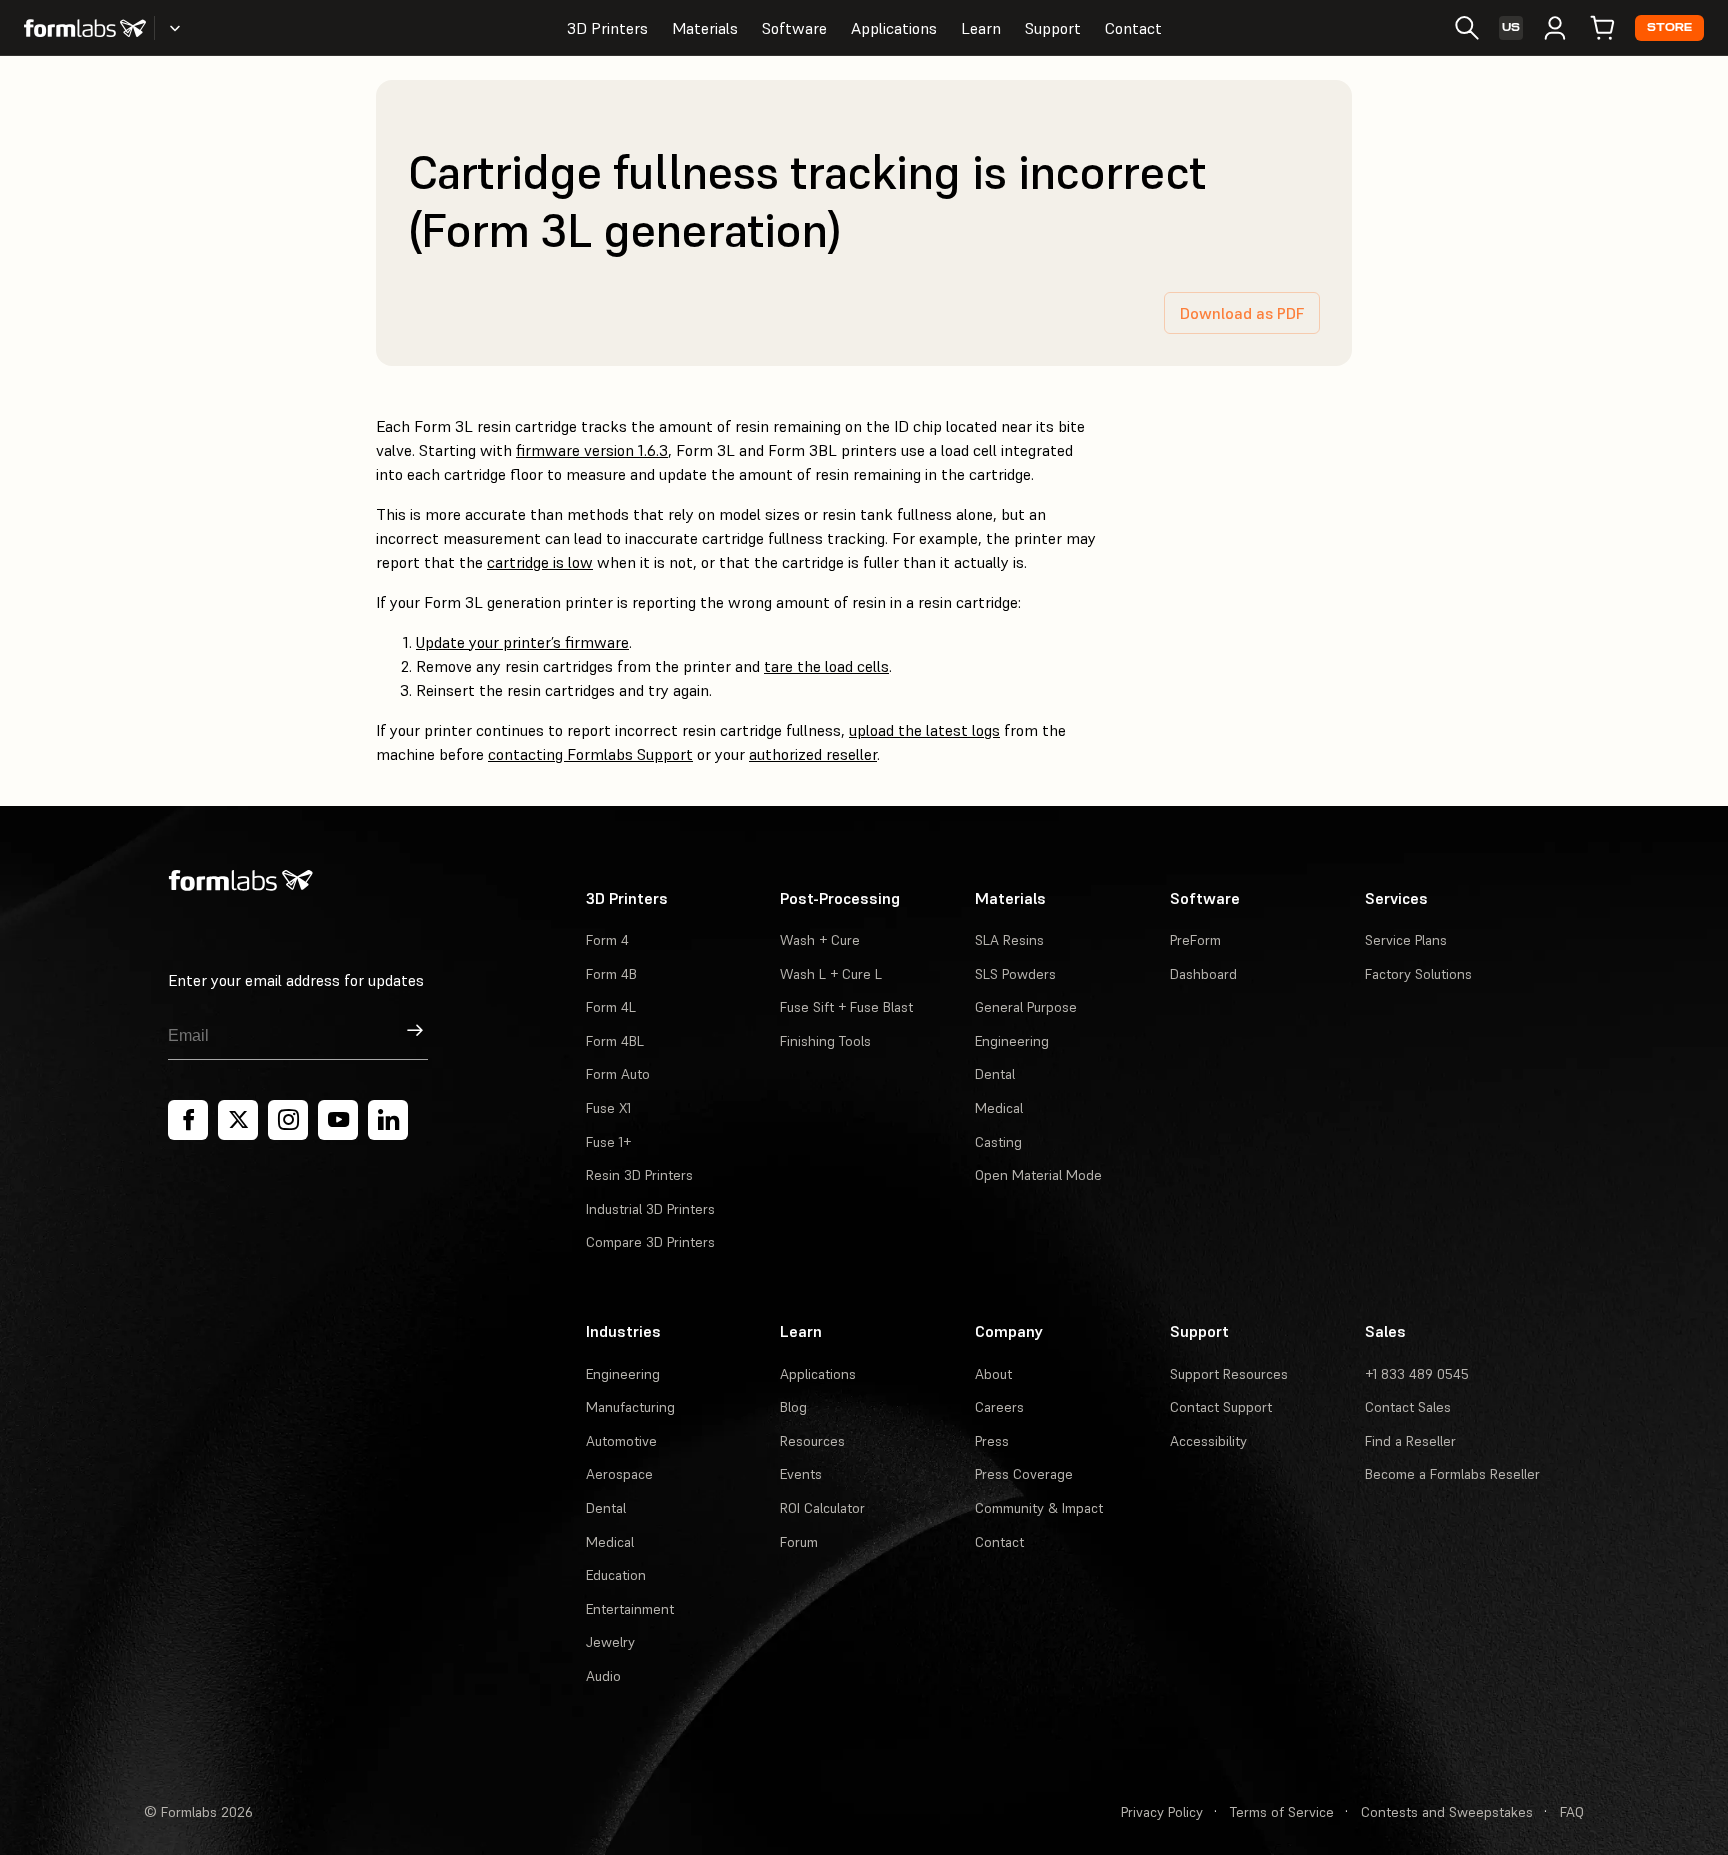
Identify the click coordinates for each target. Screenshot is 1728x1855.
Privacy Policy (1162, 1812)
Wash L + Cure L (831, 974)
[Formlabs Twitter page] (238, 1120)
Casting (998, 1142)
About (993, 1374)
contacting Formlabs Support (590, 754)
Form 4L (611, 1007)
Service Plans (1406, 940)
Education (616, 1575)
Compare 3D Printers (650, 1242)
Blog (793, 1407)
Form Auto (618, 1074)
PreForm (1195, 940)
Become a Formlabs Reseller (1452, 1474)
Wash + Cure (820, 940)
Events (801, 1474)
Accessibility (1208, 1441)
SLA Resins (1009, 940)
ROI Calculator (822, 1508)
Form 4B (611, 974)
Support (1053, 28)
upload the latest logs (924, 730)
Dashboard (1203, 974)
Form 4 (607, 940)
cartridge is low (540, 562)
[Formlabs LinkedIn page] (388, 1120)
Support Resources (1229, 1374)
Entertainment (630, 1609)
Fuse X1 (608, 1108)
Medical (999, 1108)
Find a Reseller (1410, 1441)
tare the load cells (826, 666)
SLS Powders (1015, 974)
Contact (1133, 28)
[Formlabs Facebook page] (188, 1120)
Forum (799, 1542)
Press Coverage (1024, 1474)
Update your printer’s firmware (522, 642)
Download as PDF (1242, 313)
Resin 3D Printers (639, 1175)
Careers (999, 1407)
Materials (705, 28)
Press (992, 1441)
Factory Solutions (1418, 974)
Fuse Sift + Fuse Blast (846, 1007)
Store (1669, 27)
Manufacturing (630, 1407)
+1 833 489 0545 (1417, 1374)
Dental (995, 1074)
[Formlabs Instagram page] (288, 1120)
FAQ (1572, 1812)
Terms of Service (1282, 1812)
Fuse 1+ (608, 1142)
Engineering (1012, 1041)
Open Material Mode (1038, 1175)
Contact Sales (1408, 1407)
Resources (812, 1441)
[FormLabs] (85, 28)
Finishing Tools (825, 1041)
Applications (894, 28)
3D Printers (607, 28)
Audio (603, 1676)
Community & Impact (1039, 1508)
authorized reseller (813, 754)
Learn (981, 28)
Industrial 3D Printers (650, 1209)
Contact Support (1221, 1407)
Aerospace (619, 1474)
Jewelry (610, 1642)
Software (794, 28)
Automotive (621, 1441)
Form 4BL (615, 1041)
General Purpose (1026, 1007)
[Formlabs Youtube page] (338, 1120)
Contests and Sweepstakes (1447, 1812)
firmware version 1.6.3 (592, 450)
